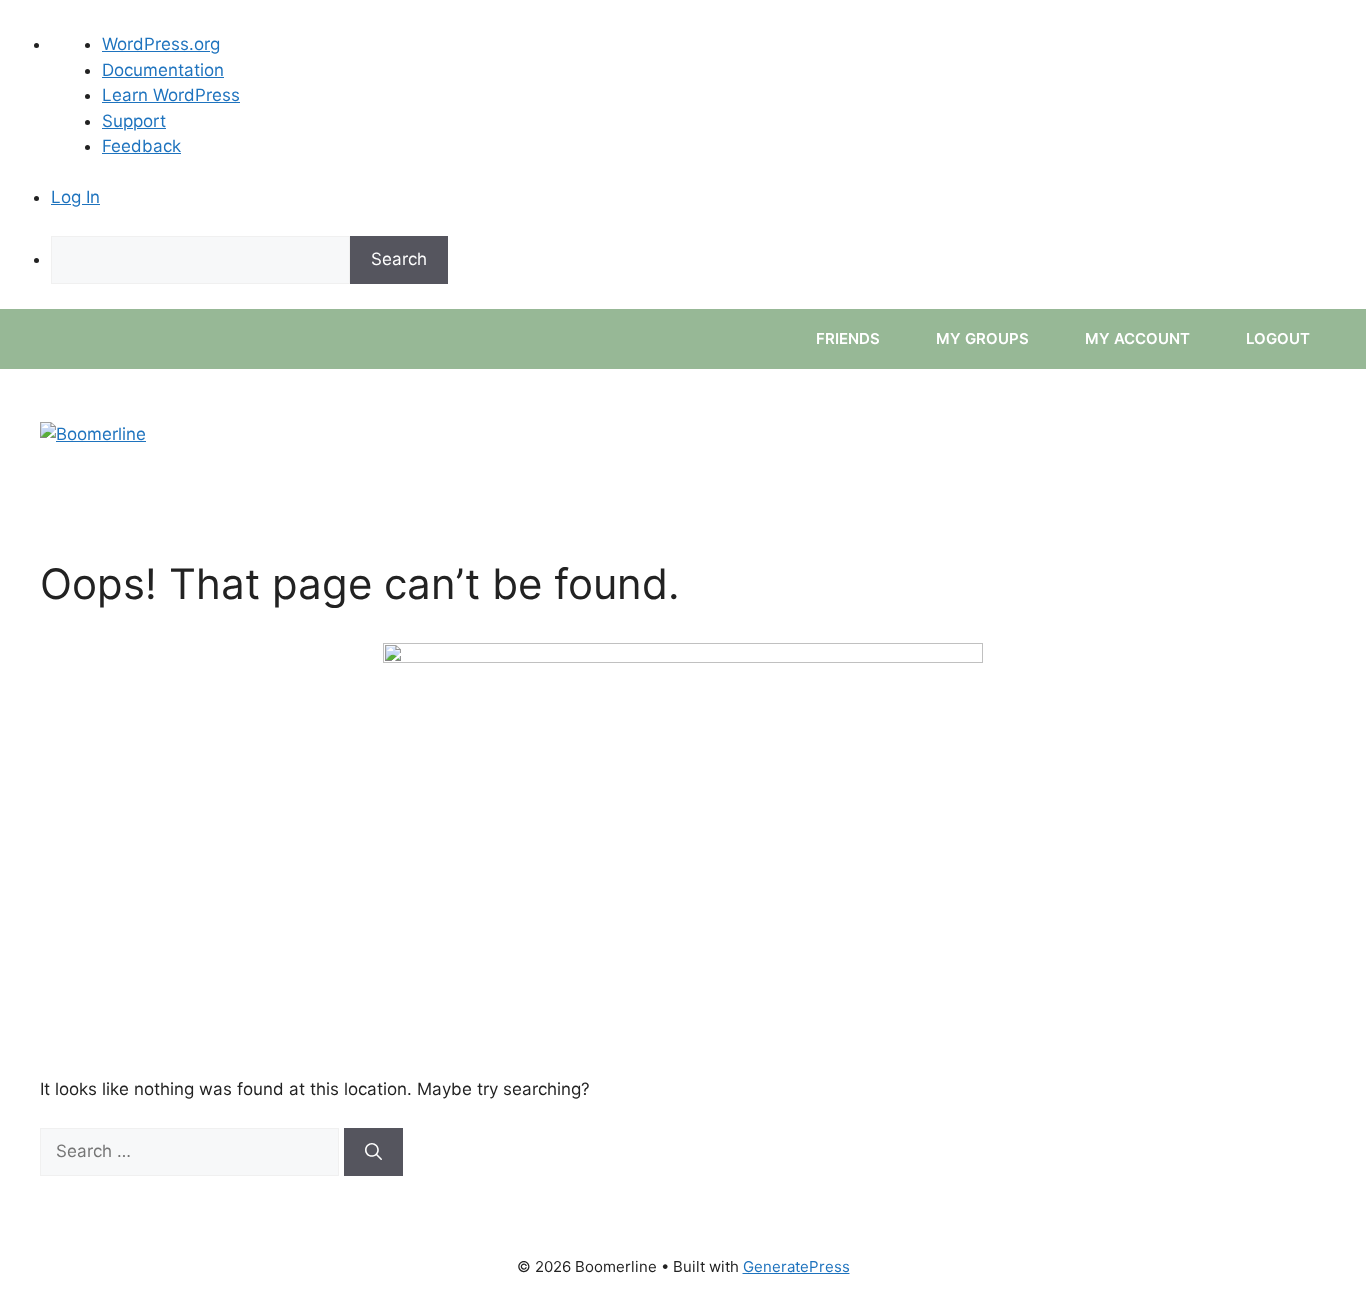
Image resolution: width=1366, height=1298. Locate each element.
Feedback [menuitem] (141, 146)
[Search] (373, 1152)
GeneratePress (796, 1266)
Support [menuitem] (134, 121)
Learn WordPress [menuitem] (171, 95)
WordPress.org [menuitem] (161, 44)
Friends (850, 338)
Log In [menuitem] (75, 197)
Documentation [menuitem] (163, 70)
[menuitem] (708, 260)
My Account (1139, 338)
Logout (1280, 338)
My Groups (984, 338)
